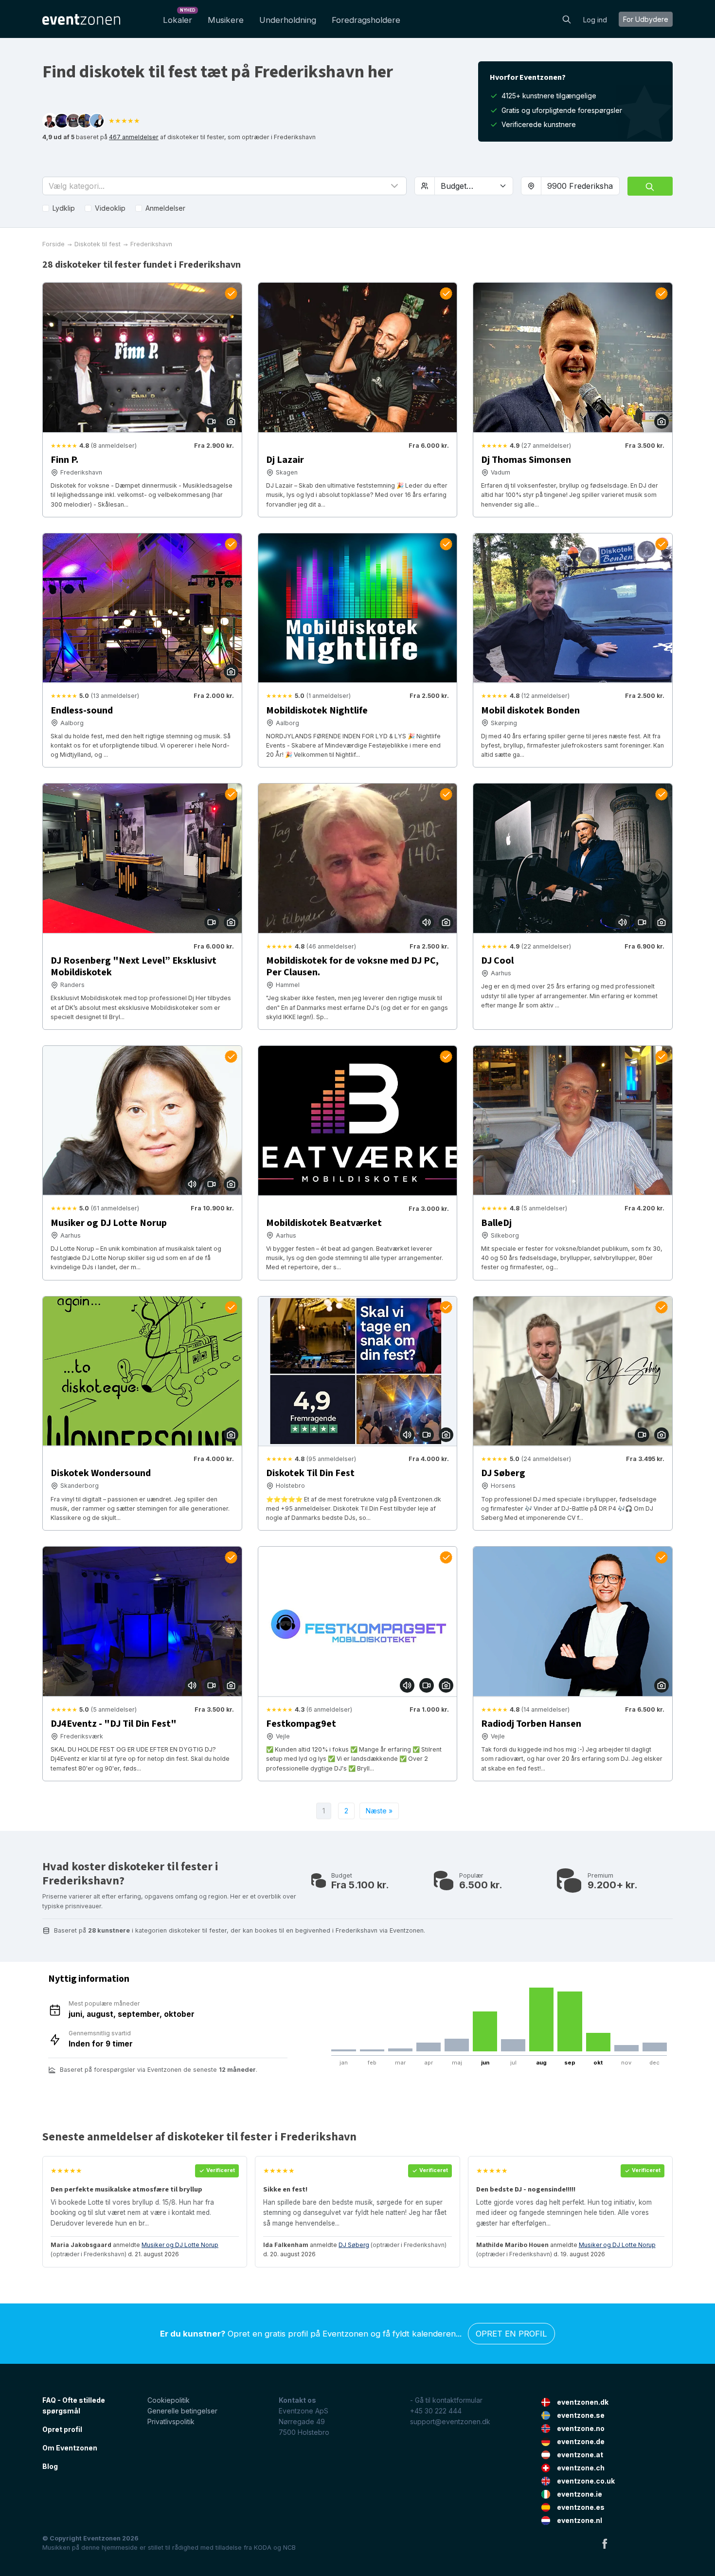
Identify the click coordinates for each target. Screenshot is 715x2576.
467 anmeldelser (134, 137)
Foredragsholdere (366, 20)
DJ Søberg (354, 2245)
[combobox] (580, 186)
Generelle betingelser (182, 2411)
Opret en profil (511, 2334)
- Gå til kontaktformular (446, 2400)
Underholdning (288, 20)
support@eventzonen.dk (450, 2421)
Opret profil (62, 2429)
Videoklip (110, 208)
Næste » (379, 1811)
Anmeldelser (165, 208)
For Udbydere (646, 19)
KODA (263, 2548)
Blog (50, 2466)
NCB (289, 2548)
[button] (224, 186)
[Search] (567, 18)
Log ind (595, 20)
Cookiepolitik (169, 2400)
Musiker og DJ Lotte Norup (180, 2245)
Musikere (226, 20)
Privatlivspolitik (171, 2421)
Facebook (605, 2543)
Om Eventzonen (70, 2448)
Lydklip (64, 208)
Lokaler (179, 17)
